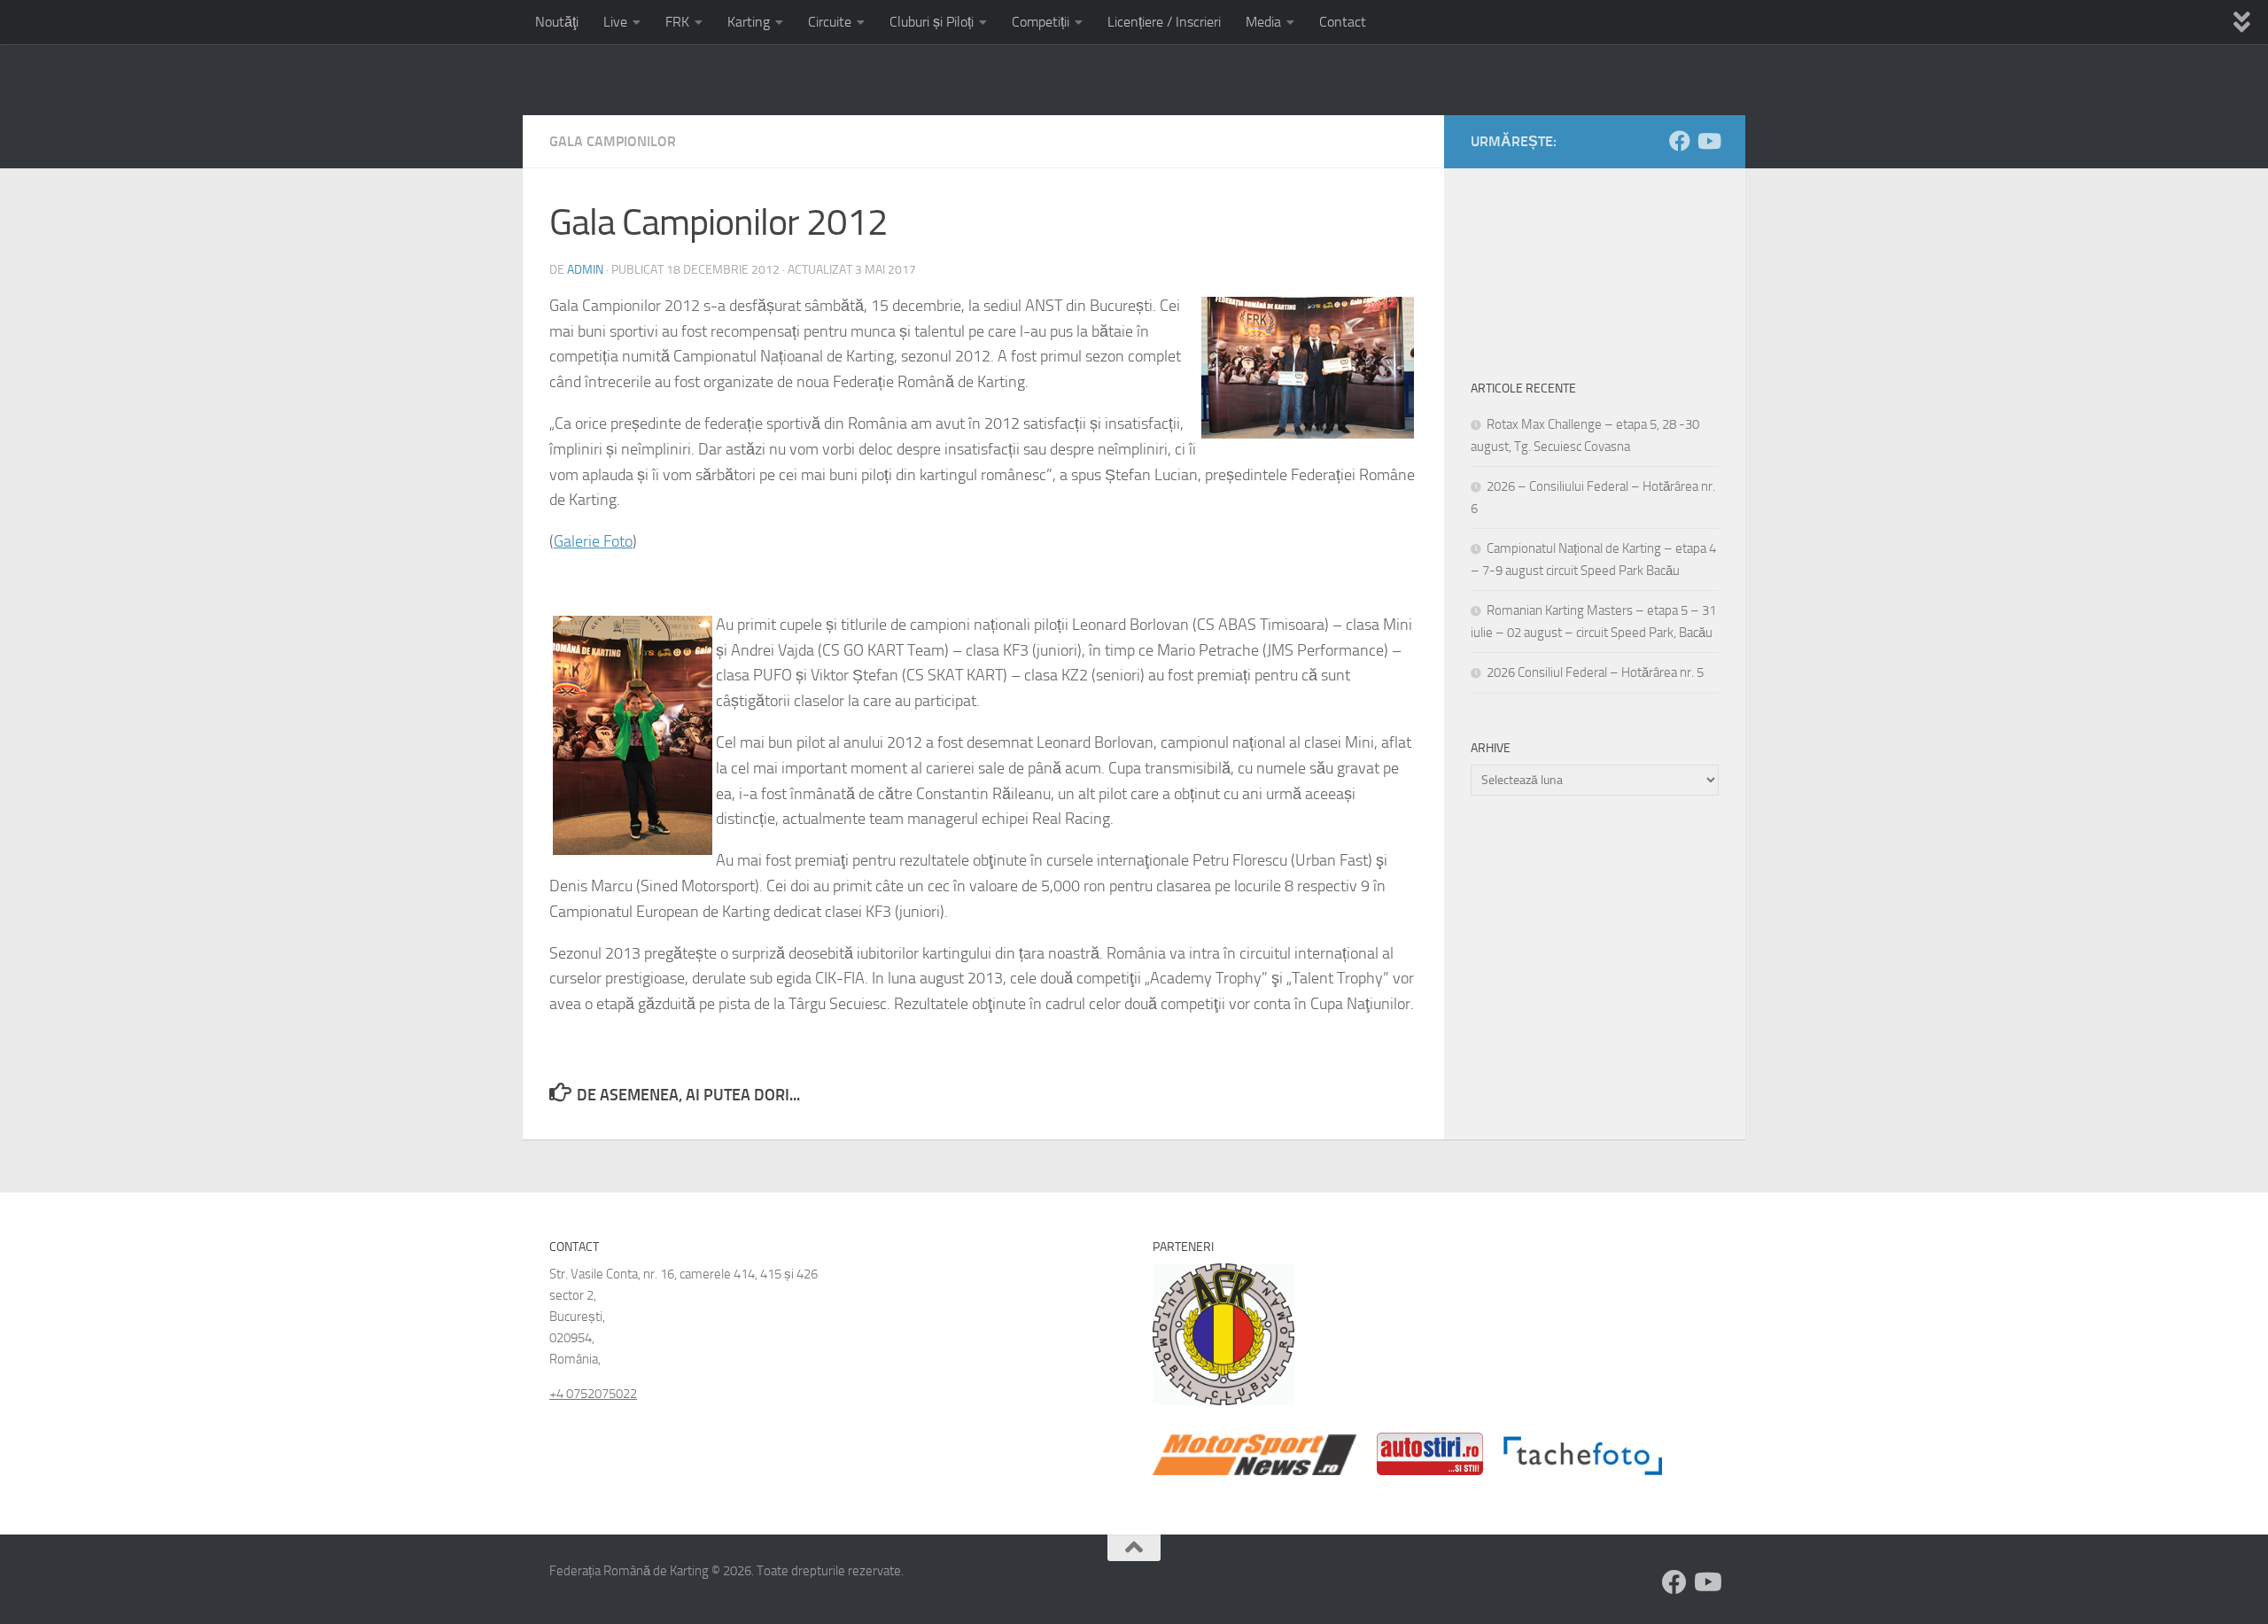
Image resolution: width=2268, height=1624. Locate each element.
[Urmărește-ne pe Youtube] (1708, 141)
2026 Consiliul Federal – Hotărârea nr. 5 (1595, 672)
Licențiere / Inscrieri (1164, 22)
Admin (585, 270)
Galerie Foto (593, 541)
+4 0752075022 (593, 1394)
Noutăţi (557, 22)
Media (1263, 22)
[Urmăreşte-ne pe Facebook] (1680, 141)
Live (615, 22)
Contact (1343, 22)
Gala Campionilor (613, 141)
